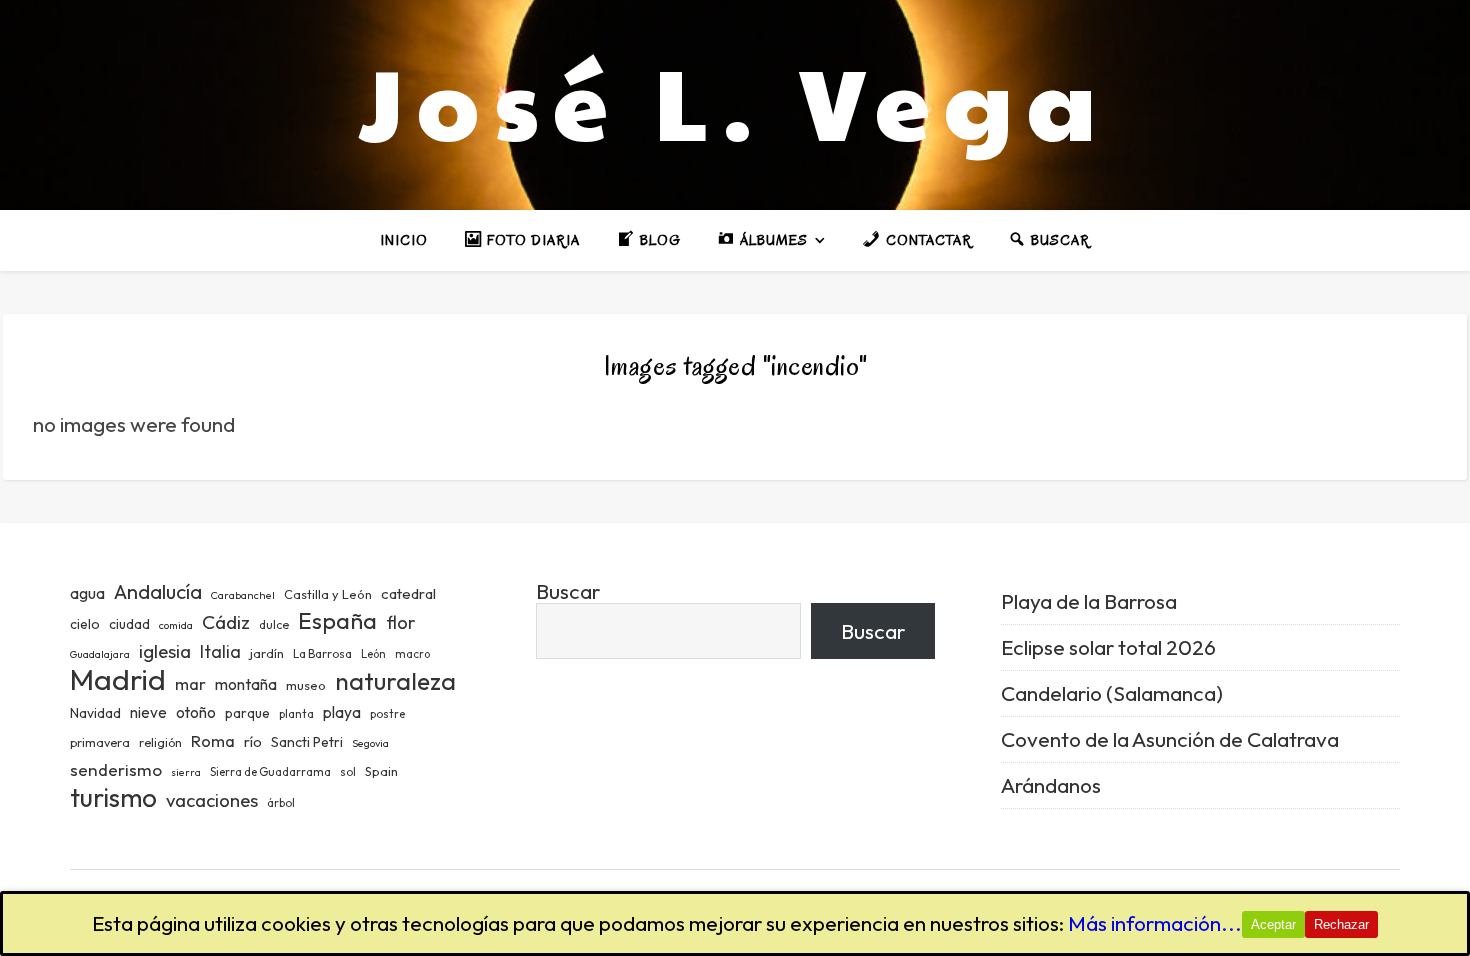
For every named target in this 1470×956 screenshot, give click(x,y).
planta (296, 714)
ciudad (129, 624)
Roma (213, 740)
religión (160, 742)
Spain (381, 771)
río (253, 741)
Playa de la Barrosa (1089, 601)
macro (412, 654)
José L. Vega (735, 100)
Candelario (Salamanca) (1112, 693)
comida (176, 625)
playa (342, 712)
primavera (100, 742)
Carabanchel (243, 595)
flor (400, 622)
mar (190, 683)
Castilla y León (328, 594)
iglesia (165, 651)
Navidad (95, 713)
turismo (113, 797)
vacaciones (212, 800)
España (337, 620)
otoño (196, 712)
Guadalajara (100, 654)
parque (247, 713)
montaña (246, 684)
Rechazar (1341, 924)
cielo (85, 624)
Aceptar (1273, 924)
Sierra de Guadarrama (270, 772)
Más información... (1155, 923)
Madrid (118, 679)
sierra (186, 772)
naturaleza (395, 680)
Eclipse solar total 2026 (1108, 647)
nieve (148, 712)
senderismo (116, 769)
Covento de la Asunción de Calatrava (1170, 739)
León (373, 654)
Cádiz (226, 622)
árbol (281, 803)
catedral (408, 593)
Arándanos (1051, 785)
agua (87, 593)
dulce (274, 624)
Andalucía (158, 591)
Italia (220, 652)
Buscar (568, 591)
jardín (267, 653)
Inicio (404, 240)
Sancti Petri (307, 742)
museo (306, 685)
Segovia (370, 743)
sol (348, 772)
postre (387, 714)
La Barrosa (322, 653)
